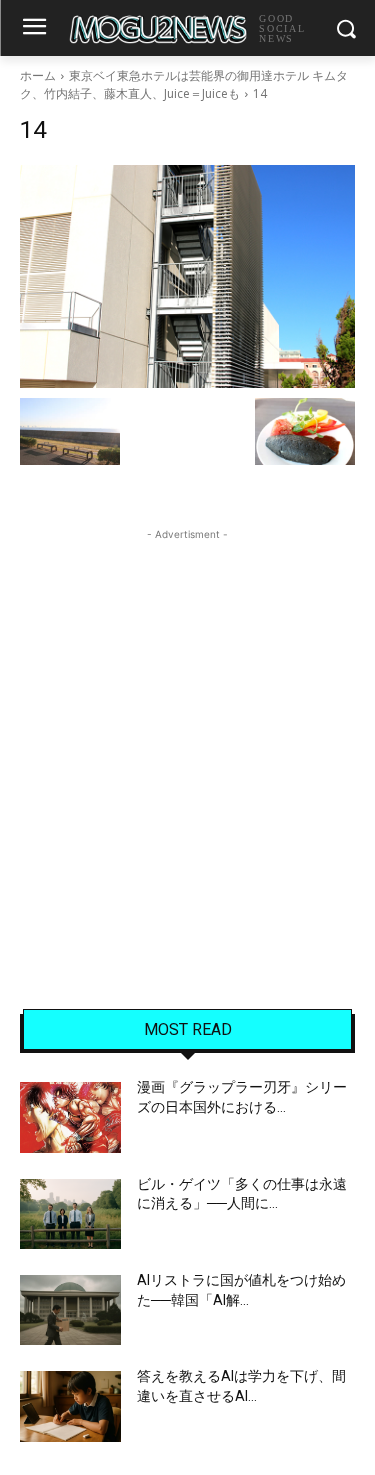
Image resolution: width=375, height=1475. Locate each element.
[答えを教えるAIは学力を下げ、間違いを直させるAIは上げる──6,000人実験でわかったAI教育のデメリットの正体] (70, 1406)
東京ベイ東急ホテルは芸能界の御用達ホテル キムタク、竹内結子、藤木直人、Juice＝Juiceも (184, 84)
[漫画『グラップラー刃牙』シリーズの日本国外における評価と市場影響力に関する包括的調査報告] (70, 1117)
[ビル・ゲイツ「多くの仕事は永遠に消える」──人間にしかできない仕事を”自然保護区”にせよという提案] (70, 1214)
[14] (187, 276)
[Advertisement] (187, 732)
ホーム (38, 75)
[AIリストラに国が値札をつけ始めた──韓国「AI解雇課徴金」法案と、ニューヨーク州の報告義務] (70, 1310)
